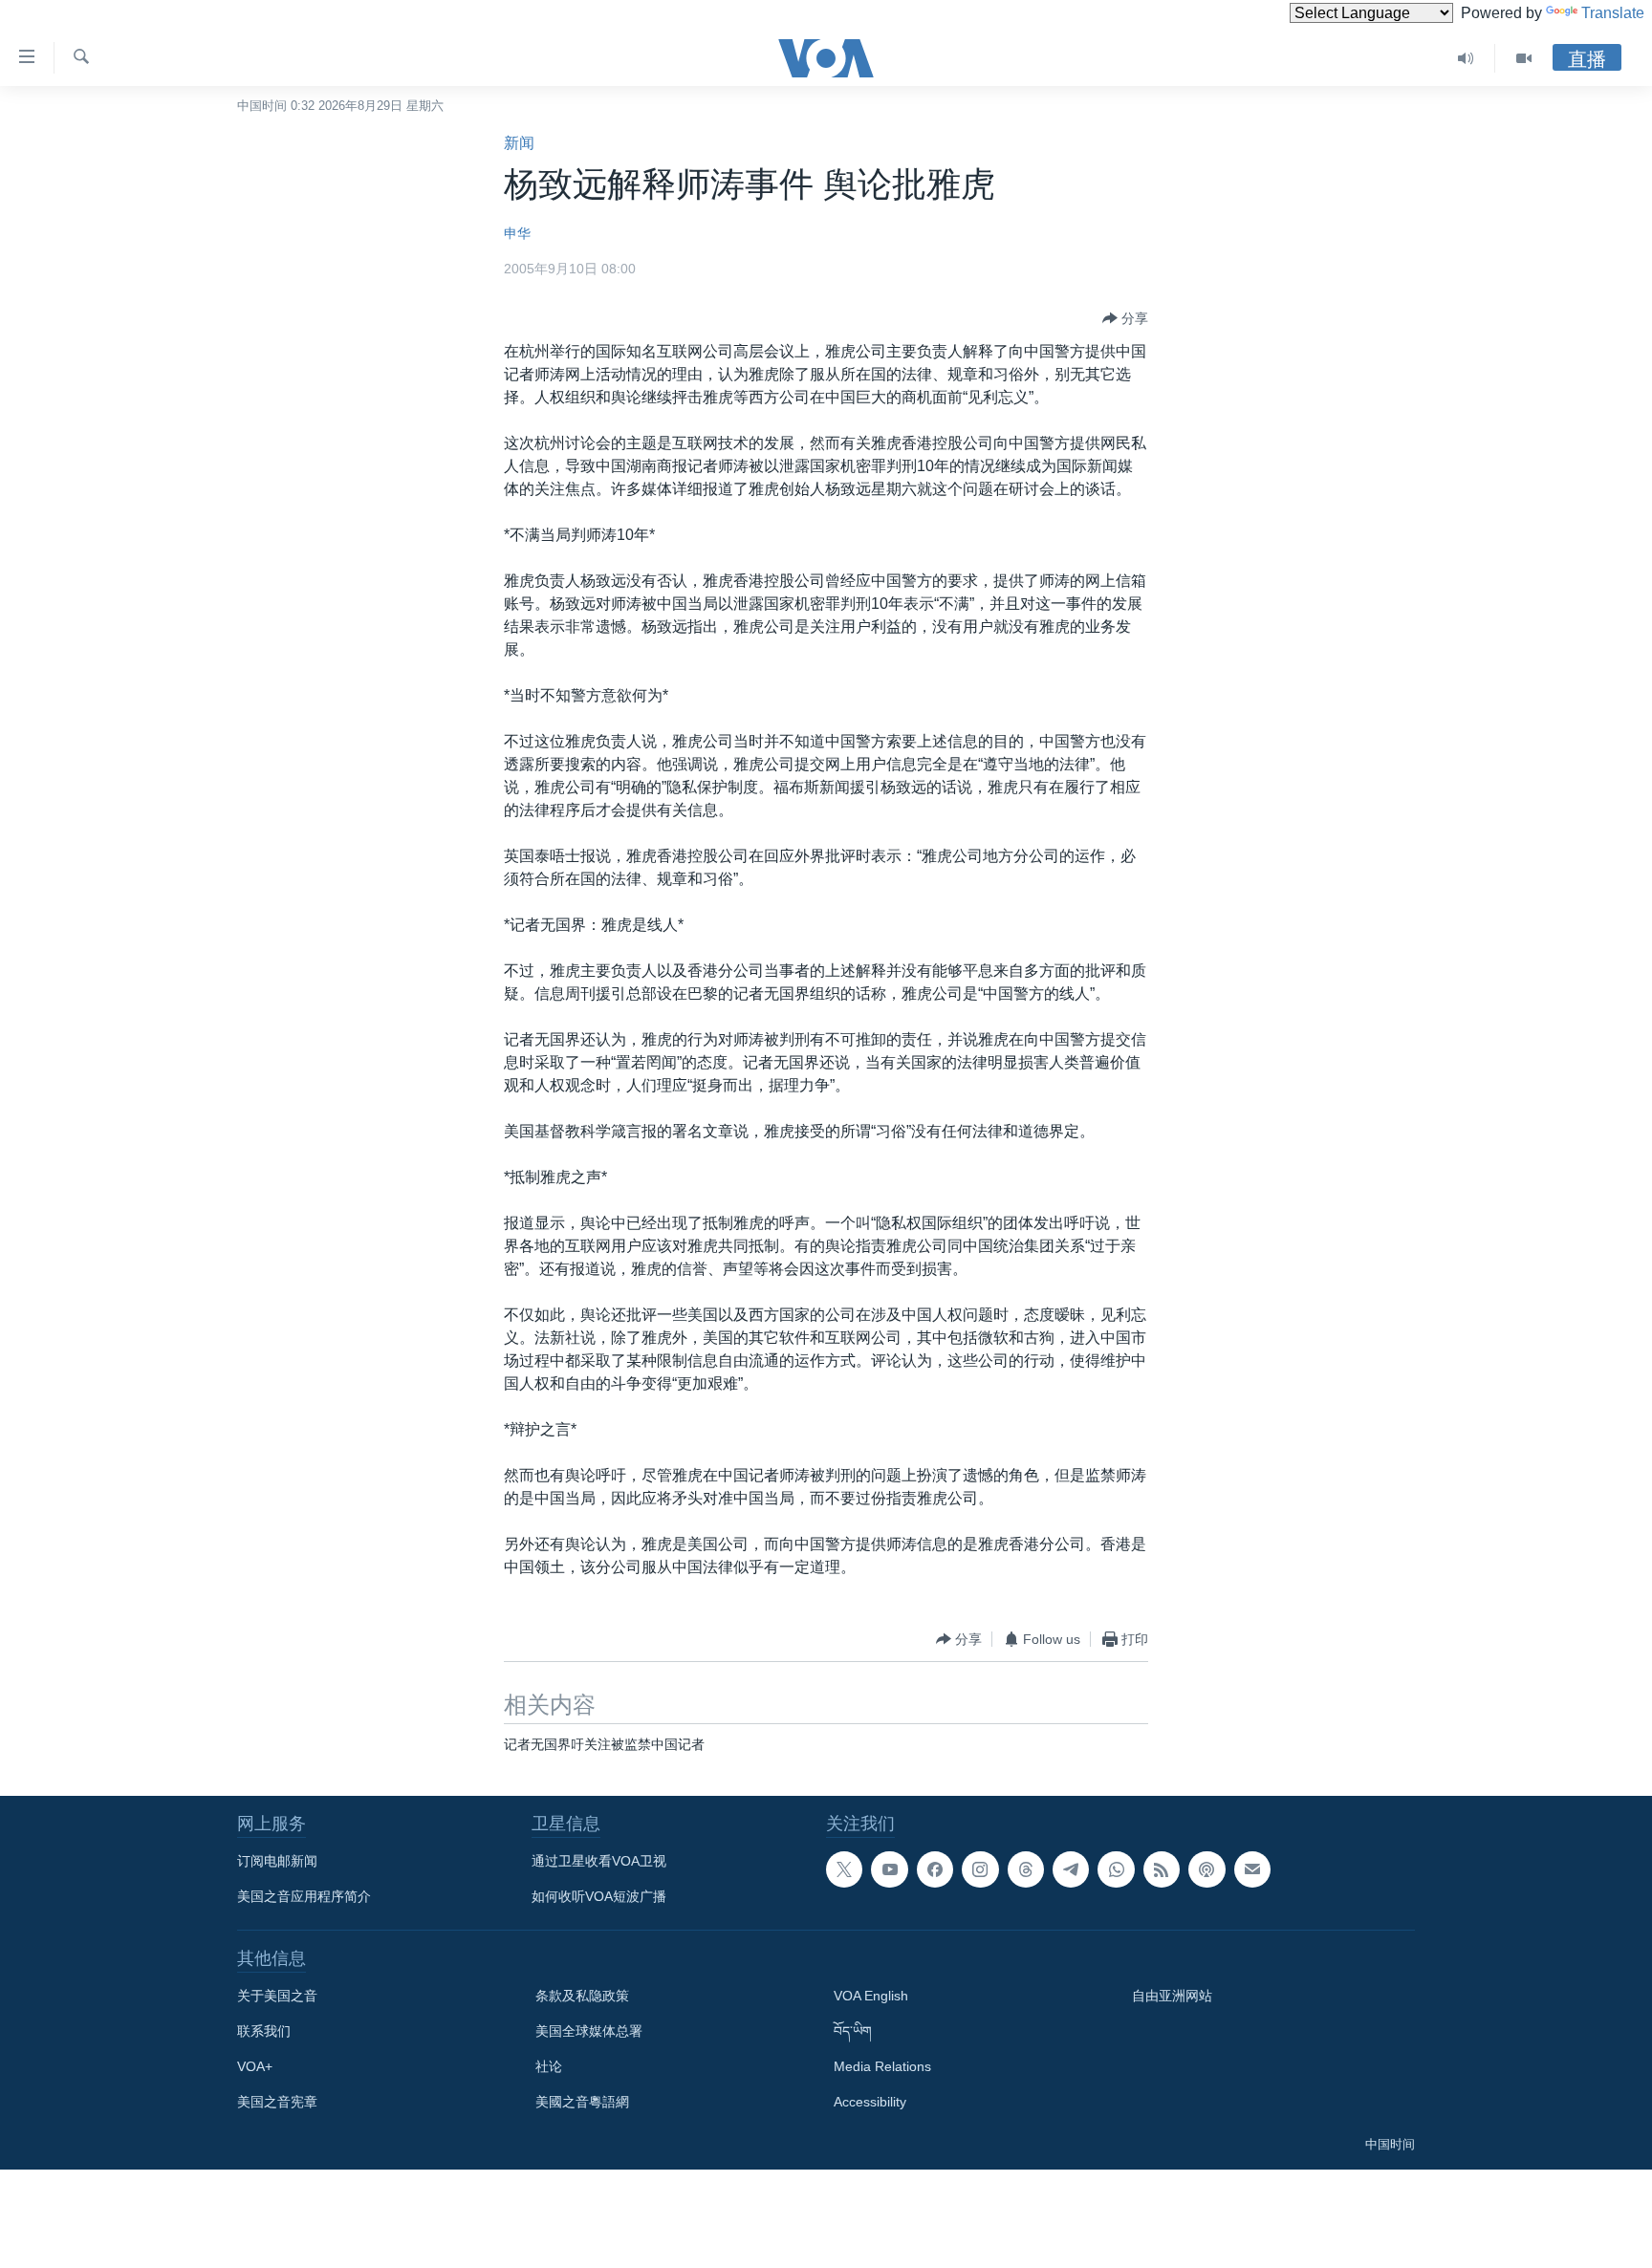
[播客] (1206, 1869)
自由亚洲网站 (1172, 1996)
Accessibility (870, 2102)
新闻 (519, 143)
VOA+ (255, 2066)
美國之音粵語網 (582, 2102)
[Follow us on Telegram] (1071, 1869)
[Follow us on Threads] (1026, 1869)
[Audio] (1466, 58)
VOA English (871, 1996)
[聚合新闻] (1162, 1869)
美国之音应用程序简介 (304, 1896)
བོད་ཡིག (853, 2031)
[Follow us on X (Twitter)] (844, 1869)
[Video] (1524, 58)
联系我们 (264, 2031)
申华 (517, 233)
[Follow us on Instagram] (980, 1869)
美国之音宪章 (277, 2102)
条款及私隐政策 (582, 1996)
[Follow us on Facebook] (935, 1869)
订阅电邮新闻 (277, 1861)
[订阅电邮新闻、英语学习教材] (1252, 1869)
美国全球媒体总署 (589, 2031)
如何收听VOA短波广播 (599, 1896)
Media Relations (882, 2066)
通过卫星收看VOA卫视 (599, 1861)
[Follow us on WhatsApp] (1116, 1869)
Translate (1613, 13)
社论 (549, 2066)
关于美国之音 (277, 1996)
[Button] (1125, 318)
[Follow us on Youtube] (889, 1869)
